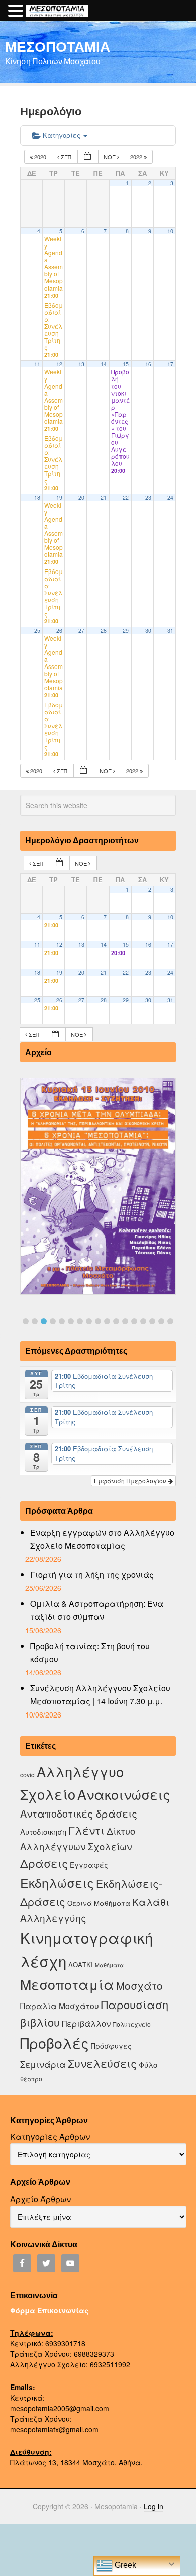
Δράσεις (44, 1863)
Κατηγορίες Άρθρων (50, 2136)
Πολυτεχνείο (132, 2024)
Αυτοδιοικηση (43, 1831)
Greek (124, 2565)
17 (170, 364)
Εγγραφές (89, 1865)
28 (104, 631)
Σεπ (66, 157)
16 (148, 364)
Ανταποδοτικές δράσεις (79, 1813)
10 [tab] (107, 1321)
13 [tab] (134, 1321)
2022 (137, 157)
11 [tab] (116, 1321)
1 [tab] (26, 1321)
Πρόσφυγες (111, 2046)
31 (170, 631)
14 (104, 364)
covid (27, 1775)
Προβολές (55, 2042)
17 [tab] (170, 1321)
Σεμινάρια (43, 2064)
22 (126, 497)
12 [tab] (125, 1321)
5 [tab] (62, 1321)
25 (37, 631)
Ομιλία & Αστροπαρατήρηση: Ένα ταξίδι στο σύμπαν (97, 1610)
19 (59, 497)
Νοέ (110, 157)
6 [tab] (71, 1321)
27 (81, 631)
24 (170, 497)
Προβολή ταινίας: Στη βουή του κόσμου (90, 1652)
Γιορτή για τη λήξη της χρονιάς (92, 1575)
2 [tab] (35, 1321)
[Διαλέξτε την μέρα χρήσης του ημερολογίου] (88, 157)
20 (81, 497)
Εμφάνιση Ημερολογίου (131, 1481)
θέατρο (31, 2079)
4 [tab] (53, 1321)
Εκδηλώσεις (57, 1882)
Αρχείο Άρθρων (40, 2199)
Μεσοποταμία (67, 1984)
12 (59, 364)
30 (148, 631)
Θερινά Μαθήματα (99, 1903)
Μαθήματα (109, 1965)
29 (126, 631)
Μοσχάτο (139, 1985)
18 (37, 497)
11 (37, 364)
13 (81, 364)
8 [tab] (89, 1321)
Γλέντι (86, 1830)
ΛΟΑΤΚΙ (81, 1965)
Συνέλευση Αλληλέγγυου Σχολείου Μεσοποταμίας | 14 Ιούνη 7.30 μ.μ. (100, 1695)
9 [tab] (98, 1321)
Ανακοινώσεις (124, 1794)
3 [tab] (44, 1321)
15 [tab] (152, 1321)
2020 (40, 157)
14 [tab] (143, 1321)
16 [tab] (161, 1321)
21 (104, 497)
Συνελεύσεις (102, 2063)
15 (126, 364)
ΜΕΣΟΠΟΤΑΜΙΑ (58, 46)
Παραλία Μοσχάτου (60, 2006)
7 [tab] (80, 1321)
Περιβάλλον (86, 2023)
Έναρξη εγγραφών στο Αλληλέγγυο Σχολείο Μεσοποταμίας (102, 1539)
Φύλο (148, 2065)
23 (148, 497)
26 (59, 631)
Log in (154, 2506)
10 (170, 231)
